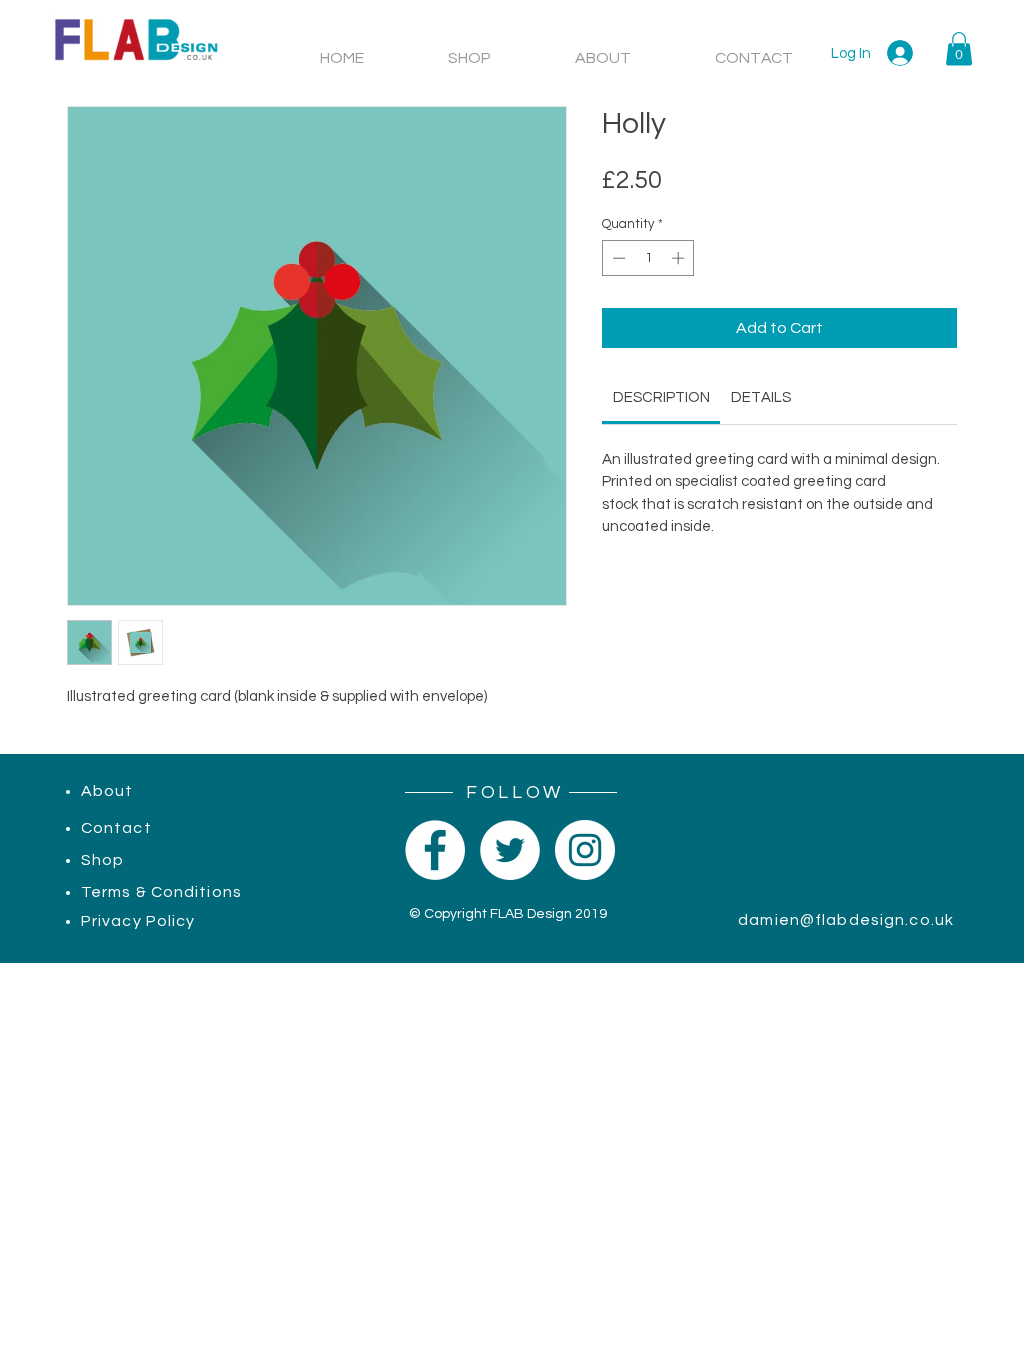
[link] (661, 397)
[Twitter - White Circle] (510, 850)
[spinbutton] (648, 258)
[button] (959, 48)
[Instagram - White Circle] (585, 850)
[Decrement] (617, 258)
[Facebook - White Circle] (435, 850)
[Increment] (680, 258)
